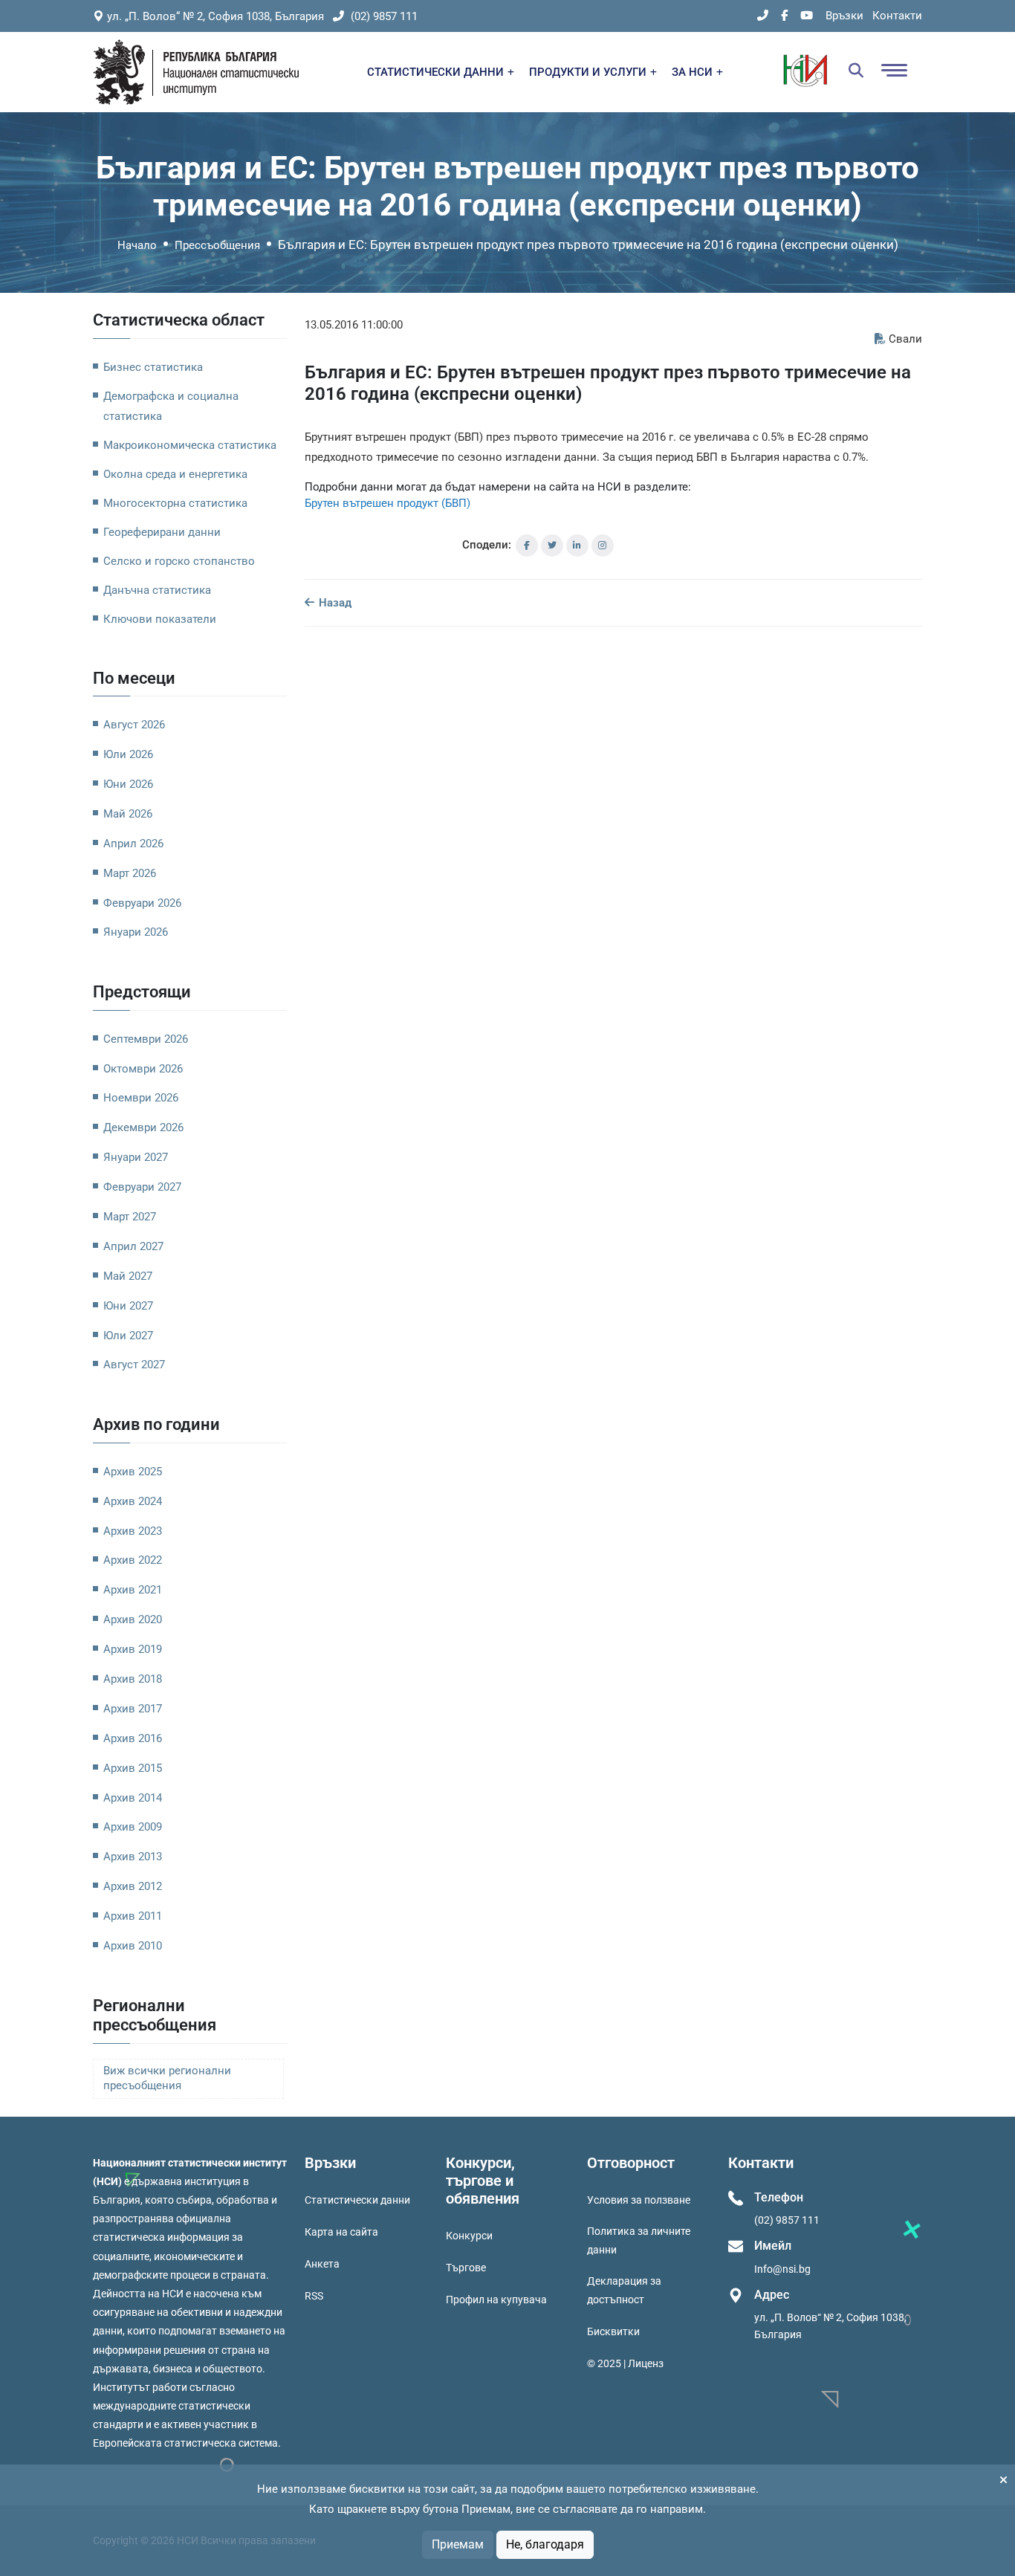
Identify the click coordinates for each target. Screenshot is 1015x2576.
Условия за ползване (639, 2200)
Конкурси (469, 2236)
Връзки (844, 16)
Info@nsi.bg (782, 2269)
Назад (334, 603)
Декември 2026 (143, 1127)
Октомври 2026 (143, 1069)
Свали (905, 339)
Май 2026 (128, 814)
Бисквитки (613, 2331)
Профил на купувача (496, 2300)
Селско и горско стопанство (179, 561)
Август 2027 (134, 1365)
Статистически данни (357, 2200)
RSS (314, 2296)
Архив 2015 (133, 1768)
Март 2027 (130, 1217)
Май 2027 (128, 1276)
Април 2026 (133, 844)
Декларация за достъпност (624, 2290)
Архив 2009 (133, 1827)
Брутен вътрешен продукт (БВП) (387, 503)
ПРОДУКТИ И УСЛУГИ (589, 72)
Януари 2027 (136, 1157)
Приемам (458, 2544)
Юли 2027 (128, 1336)
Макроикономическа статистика (190, 445)
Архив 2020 (133, 1619)
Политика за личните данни (639, 2240)
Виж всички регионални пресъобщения (167, 2078)
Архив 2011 (133, 1916)
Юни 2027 (128, 1306)
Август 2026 (134, 725)
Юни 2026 (128, 784)
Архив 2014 (133, 1798)
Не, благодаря (545, 2544)
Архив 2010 (133, 1946)
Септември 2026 (146, 1039)
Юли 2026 (128, 754)
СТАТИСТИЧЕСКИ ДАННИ (437, 72)
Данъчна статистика (157, 590)
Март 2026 (130, 873)
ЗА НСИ (694, 72)
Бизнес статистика (153, 367)
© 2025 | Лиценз (625, 2363)
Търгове (466, 2268)
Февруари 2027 (142, 1187)
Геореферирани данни (162, 532)
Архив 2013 (133, 1857)
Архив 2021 (133, 1590)
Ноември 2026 (141, 1098)
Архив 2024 (133, 1501)
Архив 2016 (133, 1738)
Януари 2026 (136, 932)
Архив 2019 (133, 1649)
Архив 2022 (133, 1560)
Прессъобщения (217, 245)
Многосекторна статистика (175, 503)
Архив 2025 (133, 1472)
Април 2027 (133, 1246)
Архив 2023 (133, 1531)
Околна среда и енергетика (175, 474)
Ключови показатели (160, 619)
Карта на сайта (341, 2232)
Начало (137, 245)
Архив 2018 (133, 1679)
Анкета (322, 2264)
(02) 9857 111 (383, 16)
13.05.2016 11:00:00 (354, 325)
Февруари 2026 (142, 903)
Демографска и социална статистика (171, 406)
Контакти (897, 16)
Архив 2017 (133, 1709)
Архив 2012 (133, 1886)
